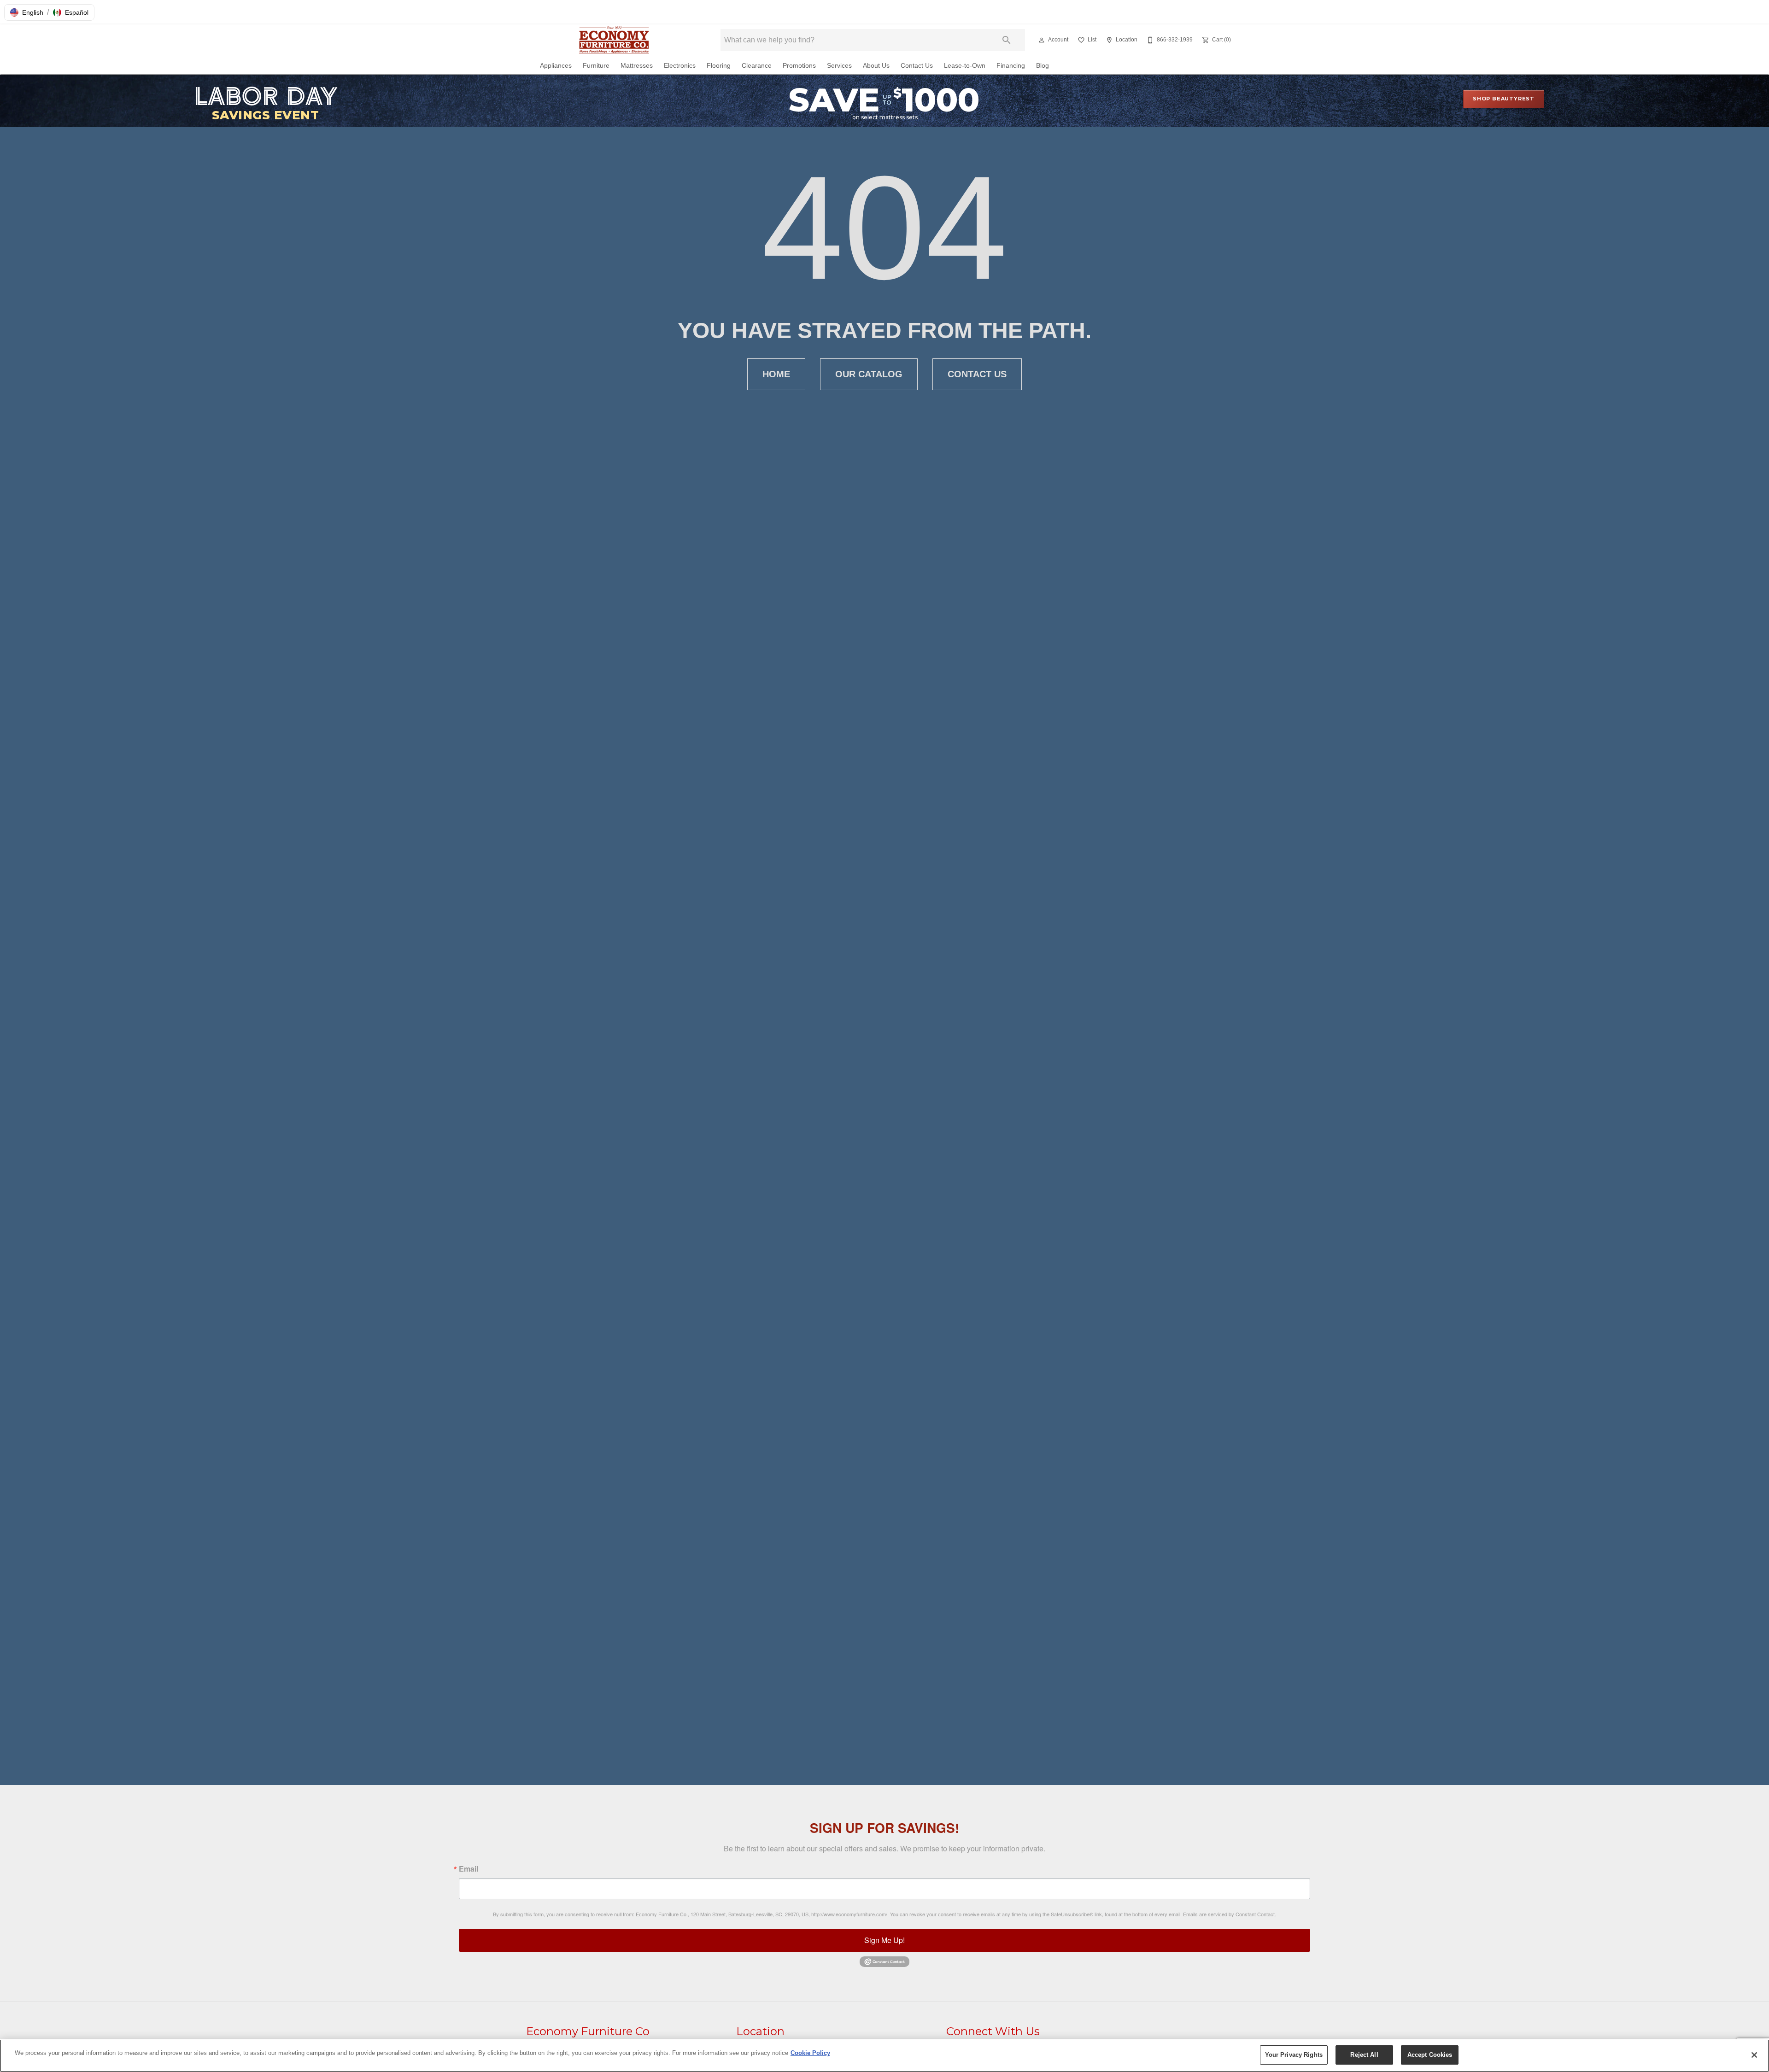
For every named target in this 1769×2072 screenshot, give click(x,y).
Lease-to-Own (965, 66)
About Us (876, 66)
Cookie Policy (810, 2053)
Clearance (757, 66)
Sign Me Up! (884, 1940)
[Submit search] (1007, 40)
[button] (27, 12)
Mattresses (637, 66)
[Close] (1754, 2055)
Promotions (799, 66)
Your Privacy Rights (1294, 2055)
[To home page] (616, 40)
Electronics (680, 66)
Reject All (1364, 2055)
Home (776, 374)
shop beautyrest (1504, 99)
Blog (1043, 66)
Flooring (719, 66)
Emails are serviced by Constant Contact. (1230, 1914)
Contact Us (917, 66)
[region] (884, 2056)
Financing (1011, 66)
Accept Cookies (1430, 2055)
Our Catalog (869, 374)
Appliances (556, 66)
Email (469, 1869)
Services (839, 66)
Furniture (596, 66)
